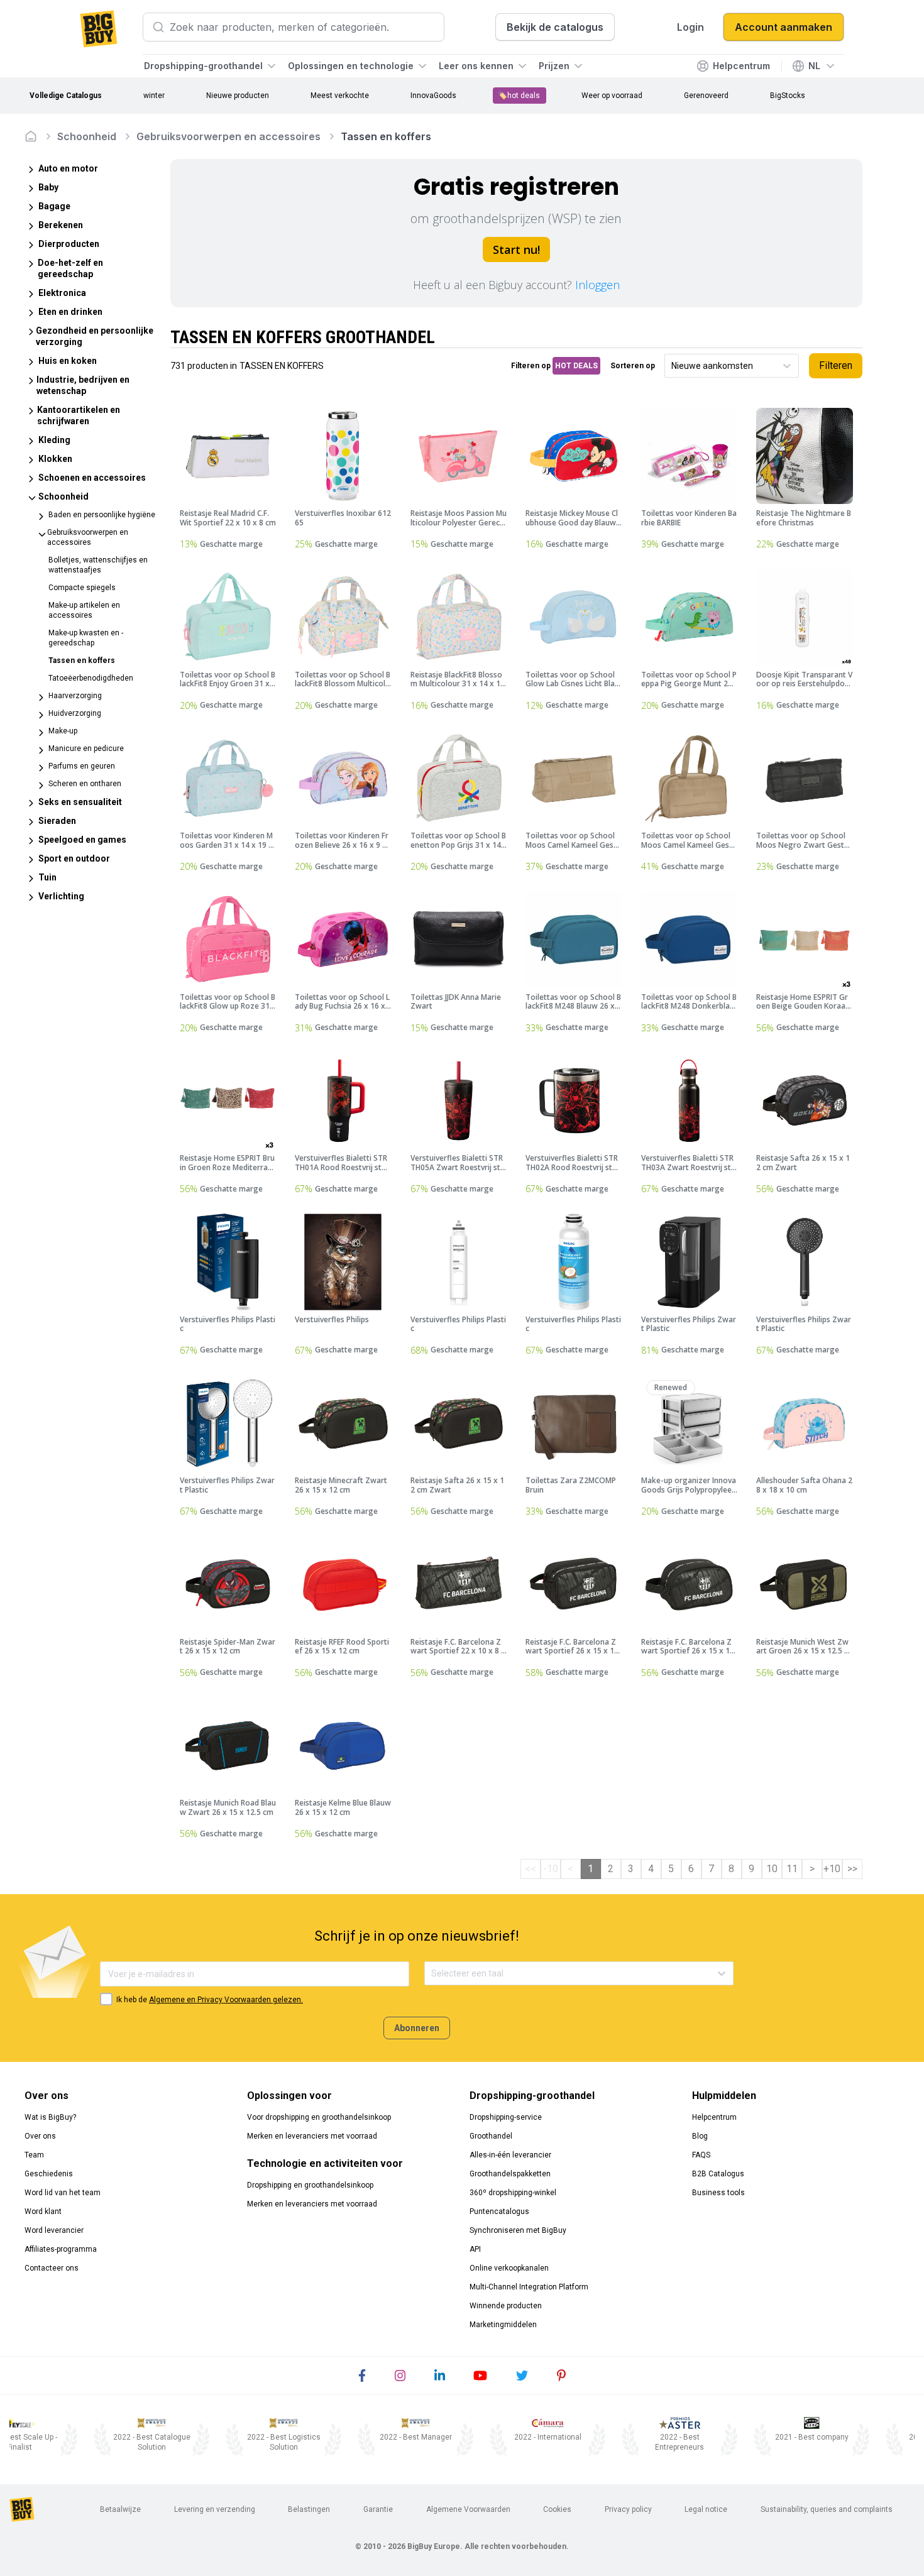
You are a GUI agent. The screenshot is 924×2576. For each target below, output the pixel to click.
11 (792, 1869)
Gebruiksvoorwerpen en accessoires (228, 136)
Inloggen (597, 285)
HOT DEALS (576, 366)
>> (852, 1869)
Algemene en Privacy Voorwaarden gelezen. (226, 2000)
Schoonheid (87, 136)
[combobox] (672, 366)
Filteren (836, 365)
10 (772, 1869)
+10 (832, 1869)
